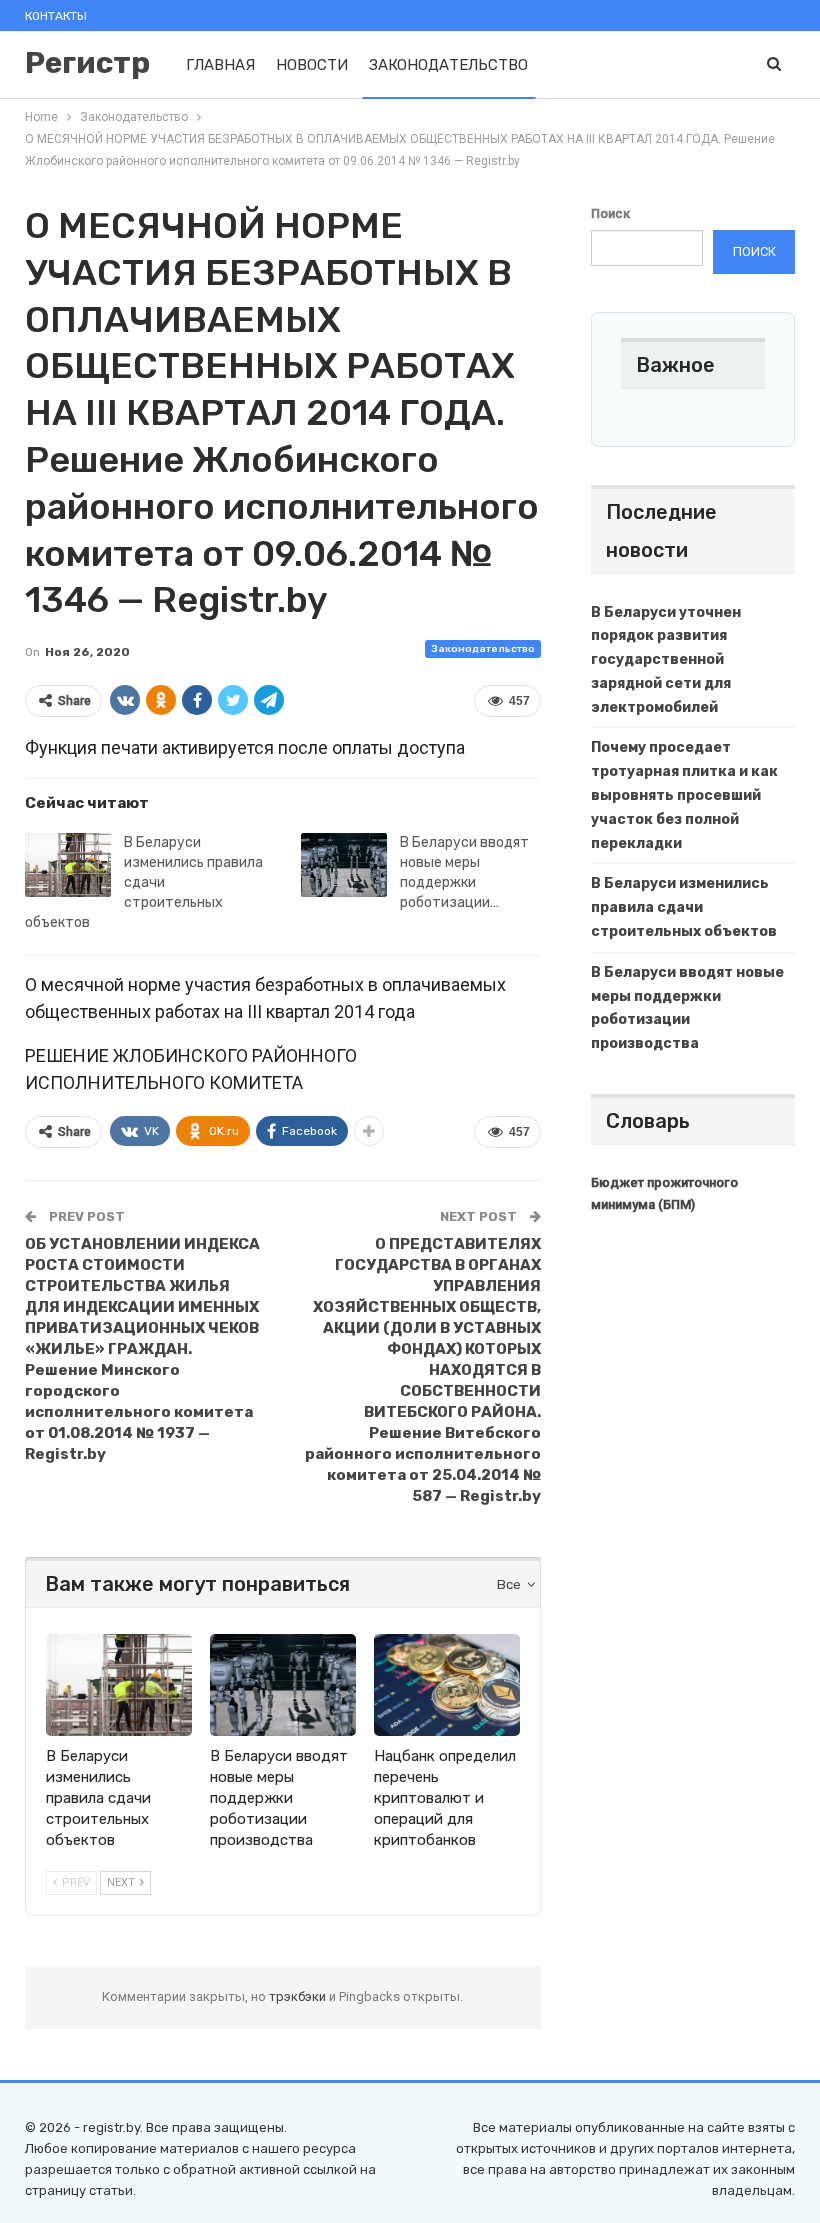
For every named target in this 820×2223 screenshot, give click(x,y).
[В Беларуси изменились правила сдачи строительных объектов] (68, 865)
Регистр (87, 63)
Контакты (56, 16)
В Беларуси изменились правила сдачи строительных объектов (144, 882)
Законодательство (448, 65)
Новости (312, 65)
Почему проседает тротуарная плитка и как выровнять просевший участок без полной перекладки (684, 795)
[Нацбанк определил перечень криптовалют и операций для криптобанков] (447, 1685)
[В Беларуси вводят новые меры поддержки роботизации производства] (344, 865)
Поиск (610, 213)
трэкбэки (299, 1996)
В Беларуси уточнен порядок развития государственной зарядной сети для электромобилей (666, 660)
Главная (220, 65)
